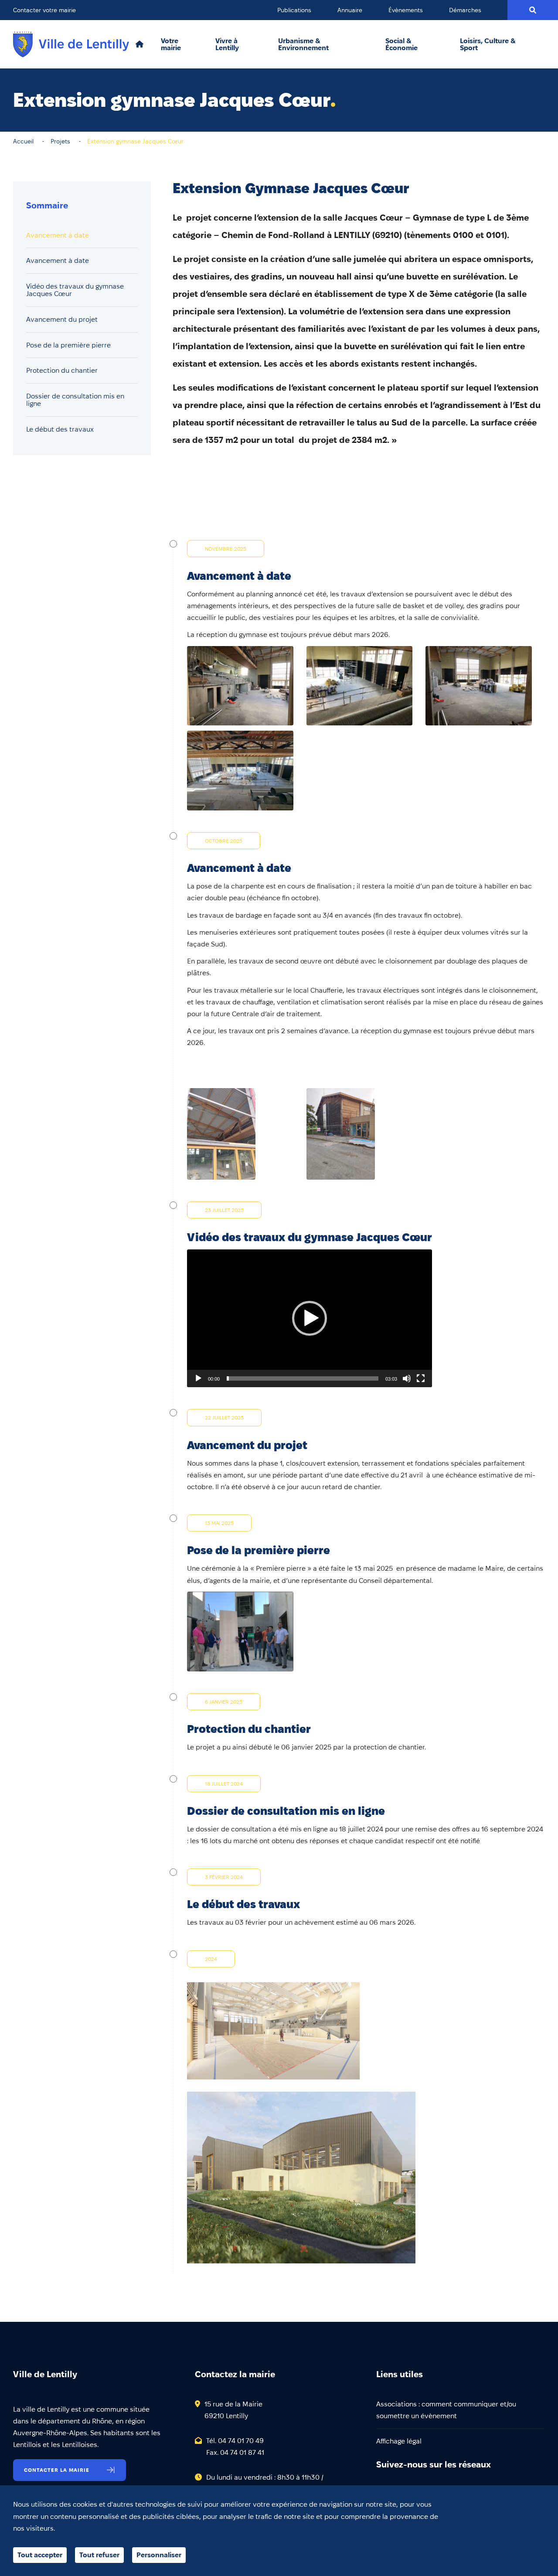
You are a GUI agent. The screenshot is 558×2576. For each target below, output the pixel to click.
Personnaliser (159, 2555)
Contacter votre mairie (44, 10)
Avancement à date (58, 235)
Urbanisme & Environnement (303, 44)
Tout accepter (40, 2555)
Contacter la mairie (57, 2470)
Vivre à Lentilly (227, 44)
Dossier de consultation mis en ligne (75, 400)
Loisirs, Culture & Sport (488, 44)
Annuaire (350, 10)
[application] (310, 1318)
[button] (310, 1318)
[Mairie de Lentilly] (71, 44)
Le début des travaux (60, 429)
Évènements (406, 10)
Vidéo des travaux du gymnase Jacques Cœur (75, 290)
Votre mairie (171, 44)
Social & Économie (401, 44)
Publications (294, 10)
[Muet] (407, 1378)
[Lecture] (198, 1378)
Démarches (465, 10)
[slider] (303, 1378)
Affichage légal (399, 2441)
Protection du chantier (62, 371)
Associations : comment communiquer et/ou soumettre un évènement (446, 2410)
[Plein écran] (421, 1378)
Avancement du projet (62, 319)
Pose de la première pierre (68, 345)
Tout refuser (99, 2555)
